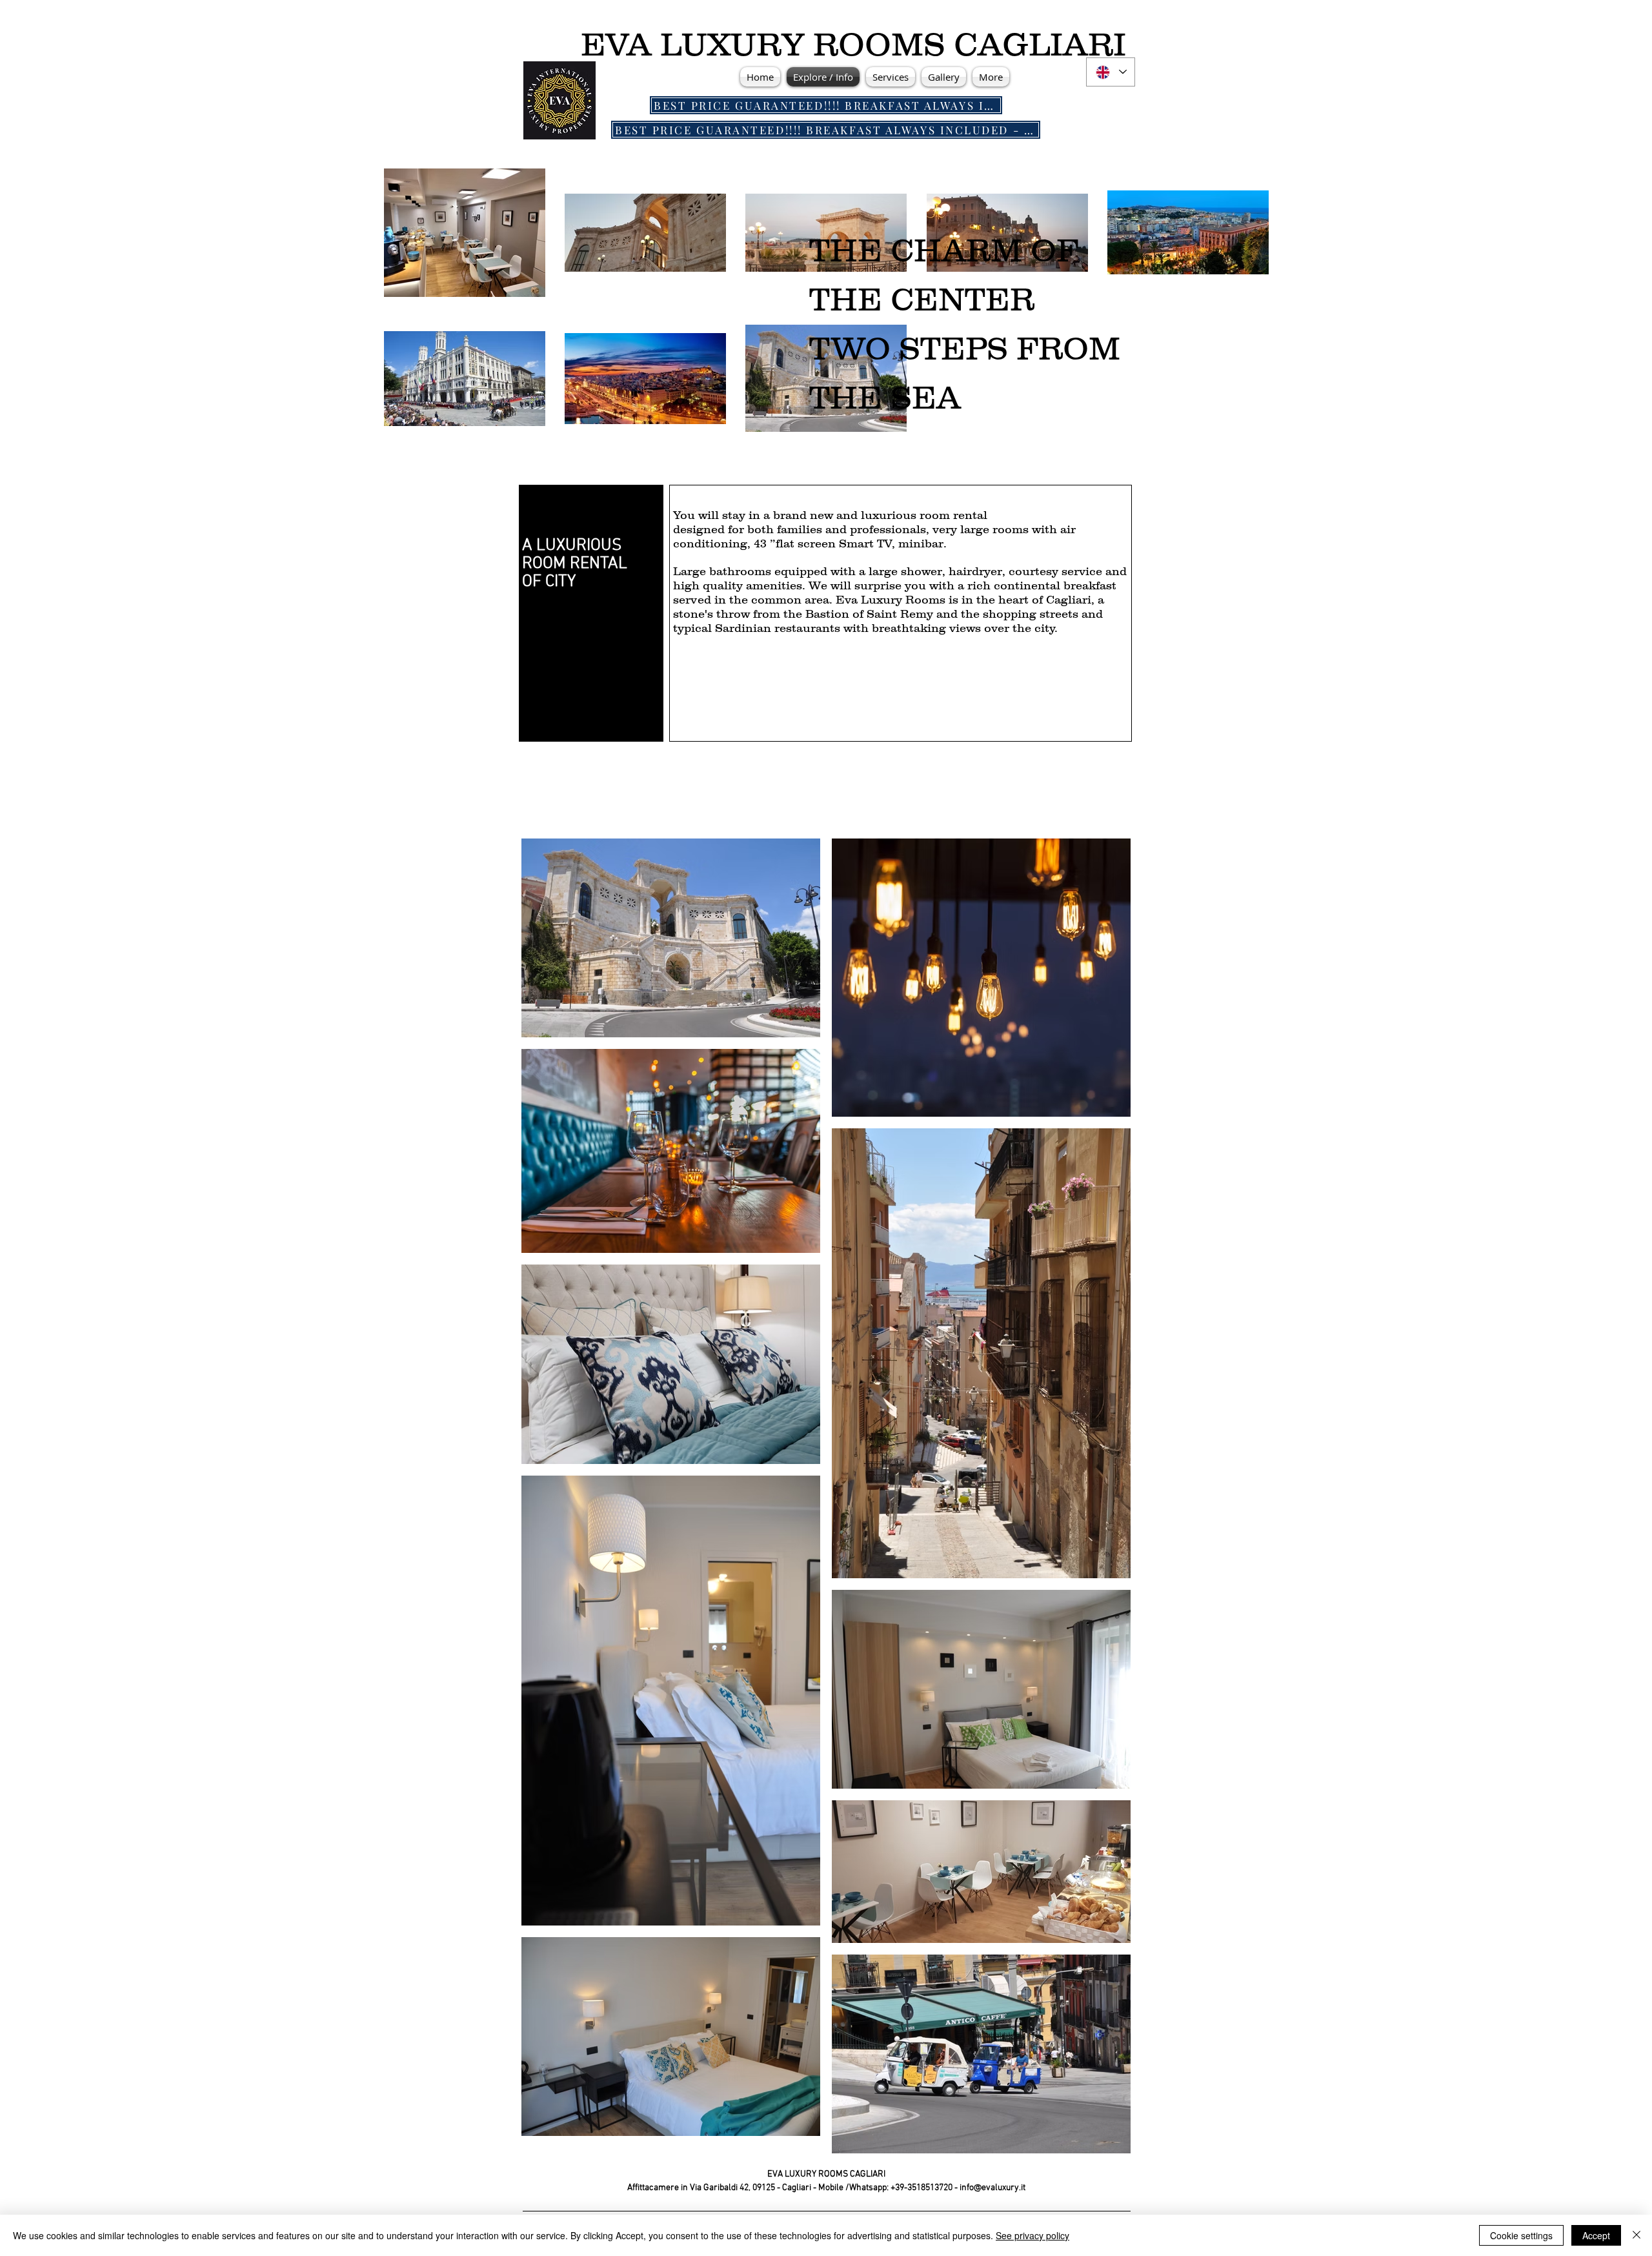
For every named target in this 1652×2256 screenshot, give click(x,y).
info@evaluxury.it (992, 2188)
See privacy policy (1032, 2235)
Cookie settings (1521, 2235)
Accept (1596, 2235)
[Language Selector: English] (1111, 72)
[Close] (1637, 2235)
